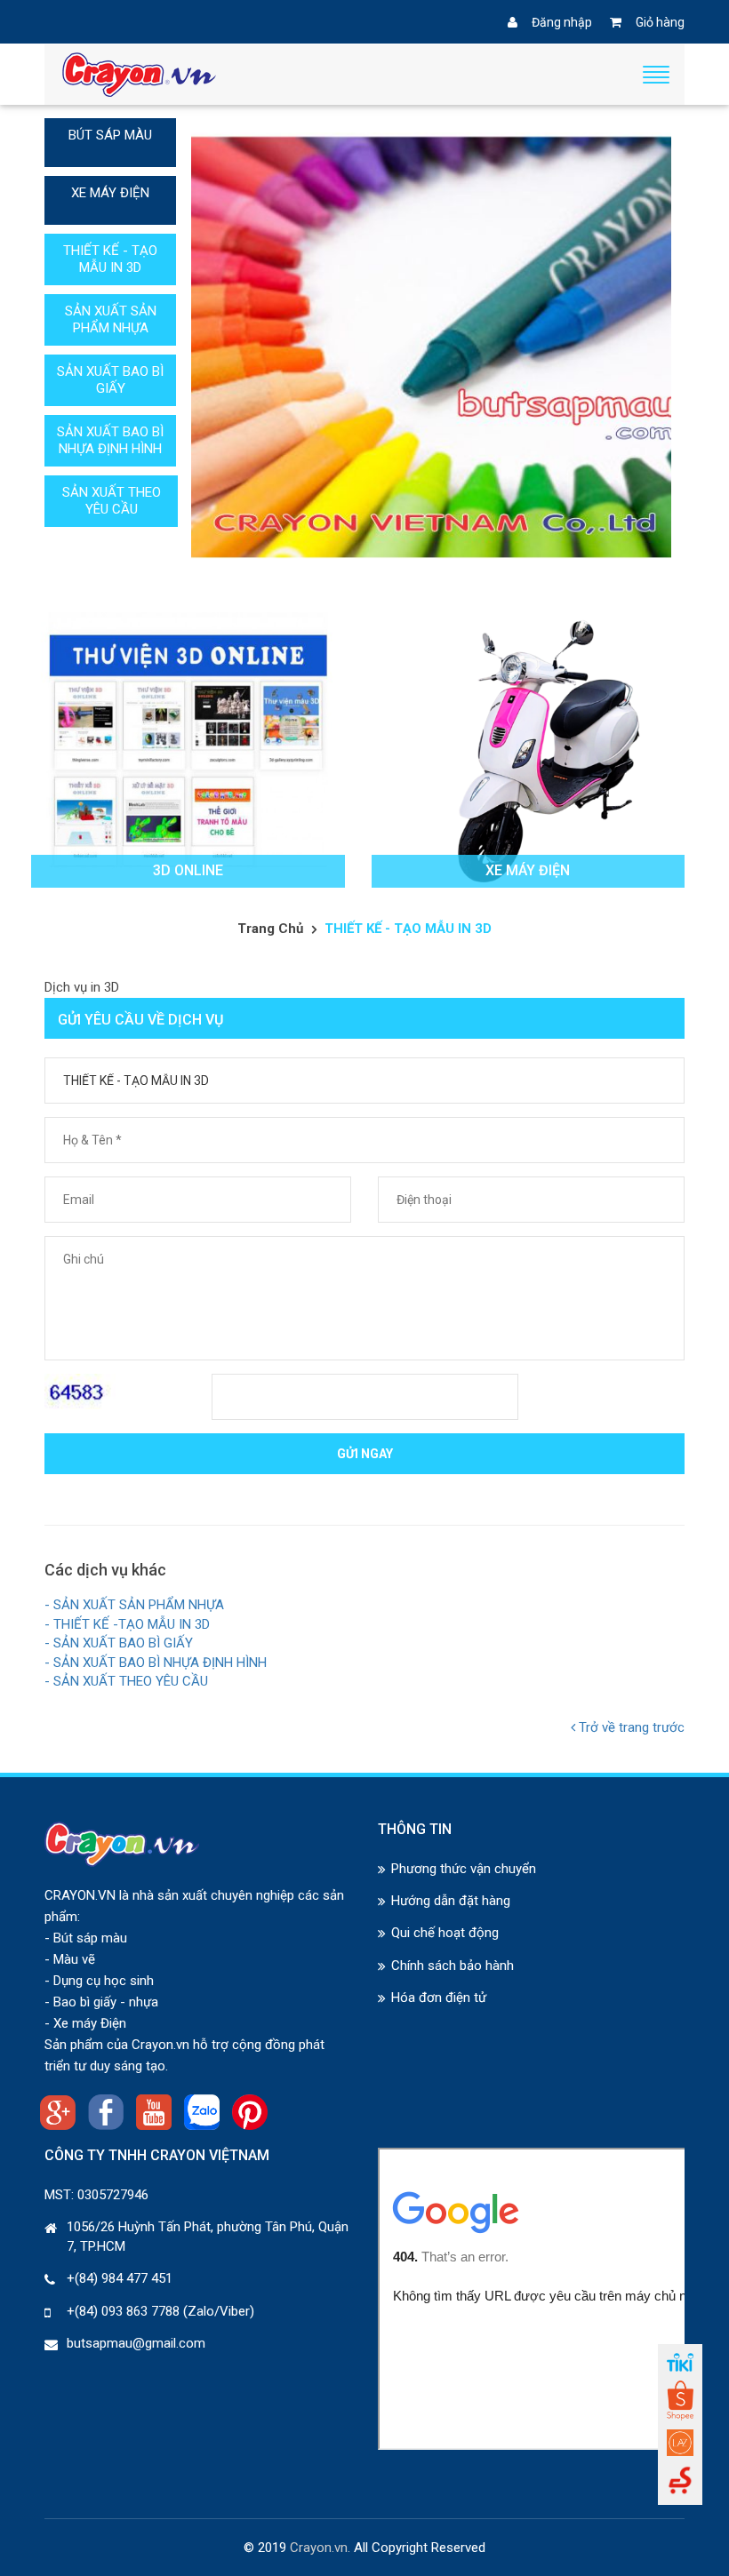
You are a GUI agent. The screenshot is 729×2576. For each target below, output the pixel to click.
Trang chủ (270, 929)
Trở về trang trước (630, 1727)
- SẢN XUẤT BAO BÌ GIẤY (119, 1643)
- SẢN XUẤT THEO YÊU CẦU (126, 1681)
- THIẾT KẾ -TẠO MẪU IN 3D (127, 1624)
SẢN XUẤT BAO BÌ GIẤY (110, 380)
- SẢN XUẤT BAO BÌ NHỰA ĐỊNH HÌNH (156, 1663)
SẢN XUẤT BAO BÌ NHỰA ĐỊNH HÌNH (110, 440)
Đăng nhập (562, 22)
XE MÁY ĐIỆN (110, 193)
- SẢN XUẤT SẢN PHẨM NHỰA (134, 1605)
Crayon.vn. (320, 2548)
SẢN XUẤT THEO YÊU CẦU (112, 501)
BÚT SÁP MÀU (110, 135)
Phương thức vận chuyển (464, 1869)
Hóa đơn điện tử (439, 1998)
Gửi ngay (365, 1454)
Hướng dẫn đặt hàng (451, 1901)
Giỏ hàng (660, 22)
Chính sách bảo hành (453, 1966)
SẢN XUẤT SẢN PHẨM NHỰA (111, 319)
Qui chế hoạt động (445, 1933)
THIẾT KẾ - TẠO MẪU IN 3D (110, 259)
